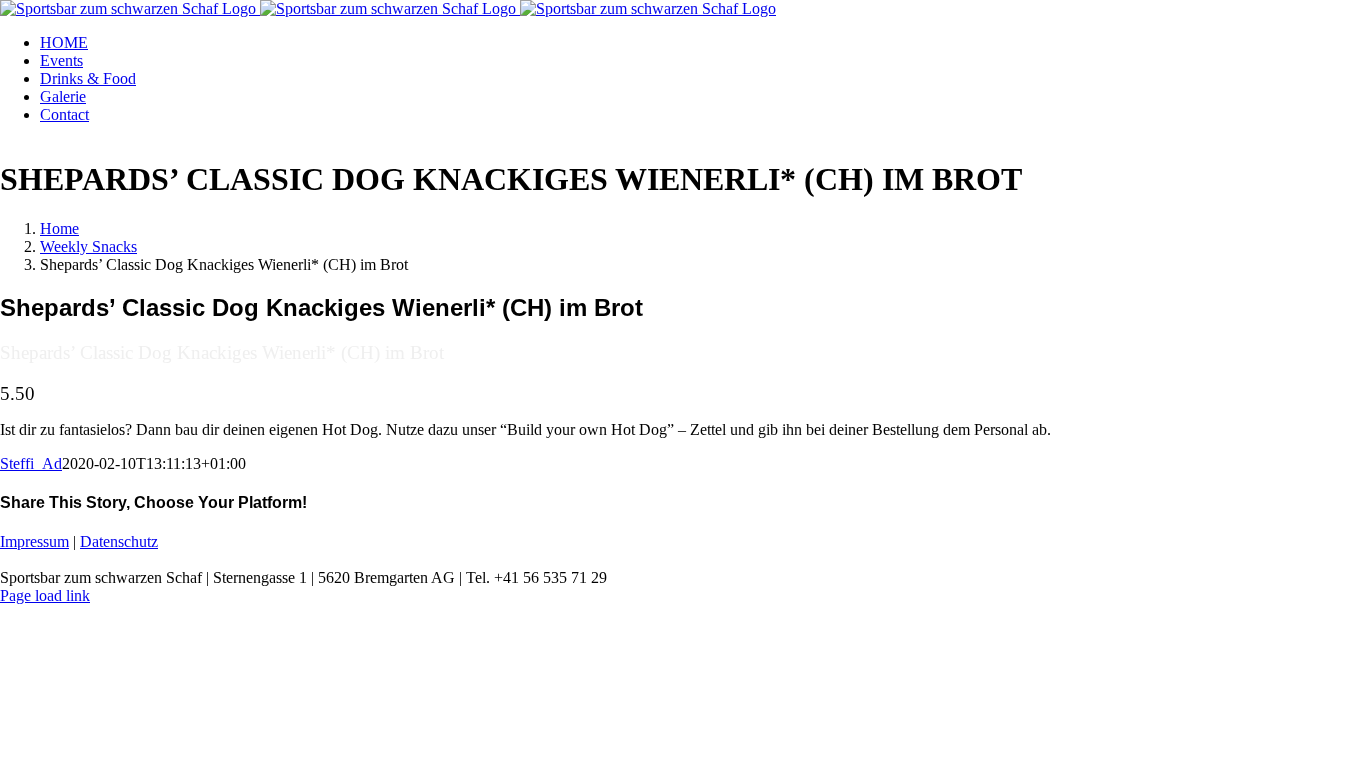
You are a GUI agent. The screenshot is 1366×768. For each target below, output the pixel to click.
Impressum (34, 541)
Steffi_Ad (31, 463)
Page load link (45, 595)
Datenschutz (119, 541)
